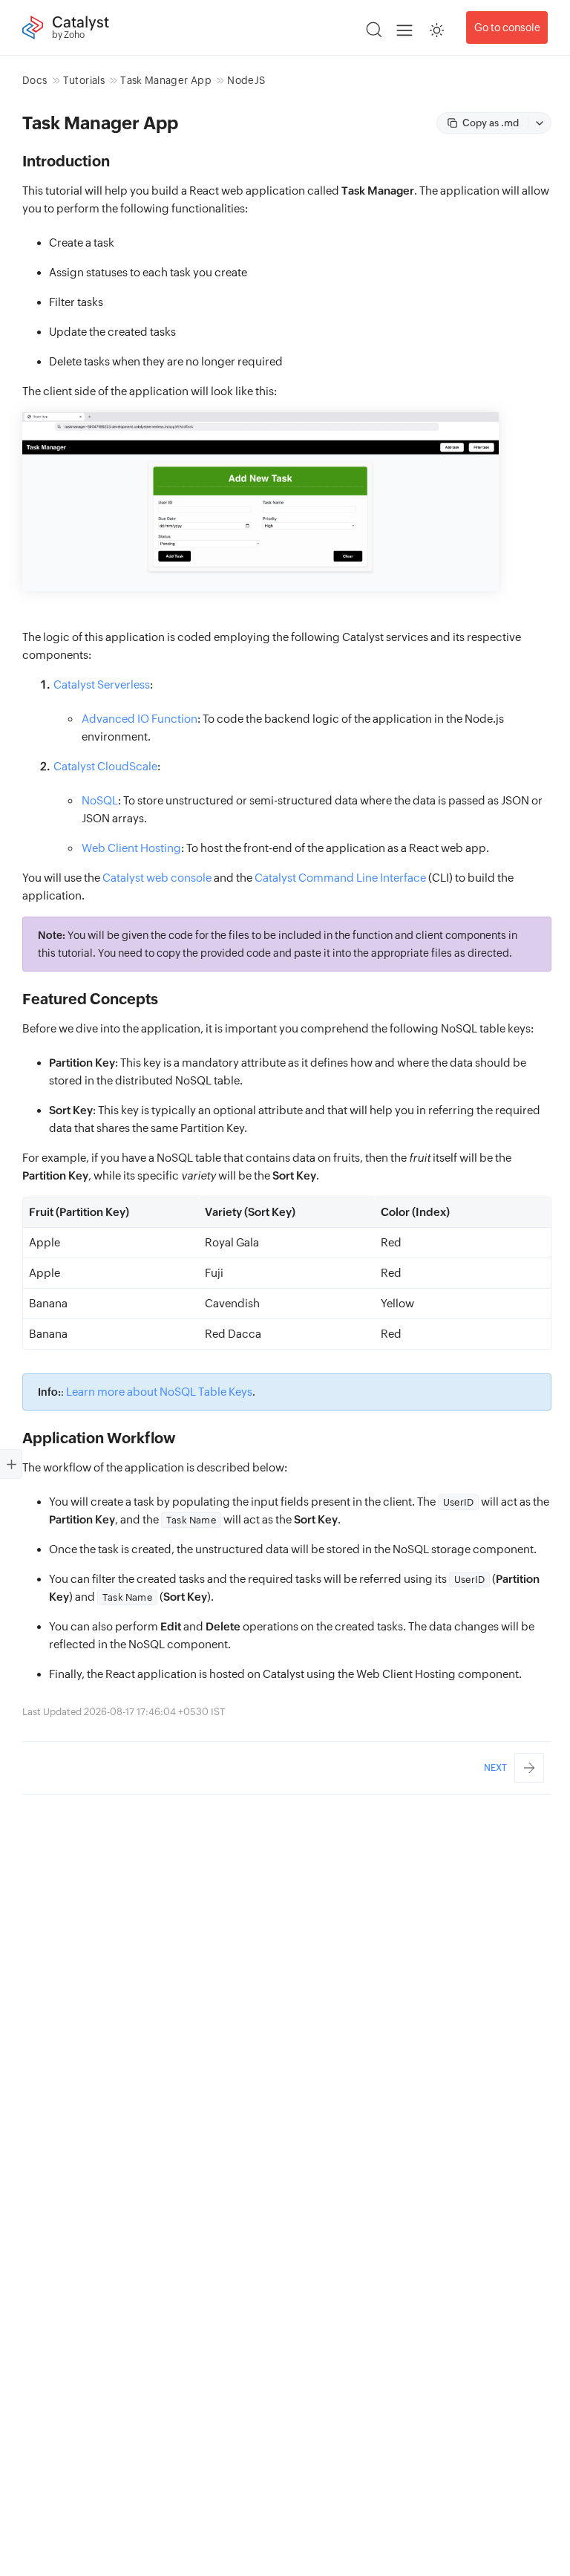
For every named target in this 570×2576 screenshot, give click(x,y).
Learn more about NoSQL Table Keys (159, 1392)
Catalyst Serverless (102, 684)
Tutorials (84, 80)
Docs (35, 80)
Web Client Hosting (131, 848)
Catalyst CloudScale (105, 766)
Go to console (507, 27)
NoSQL (100, 800)
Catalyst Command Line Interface (340, 878)
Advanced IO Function (140, 719)
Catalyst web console (157, 878)
